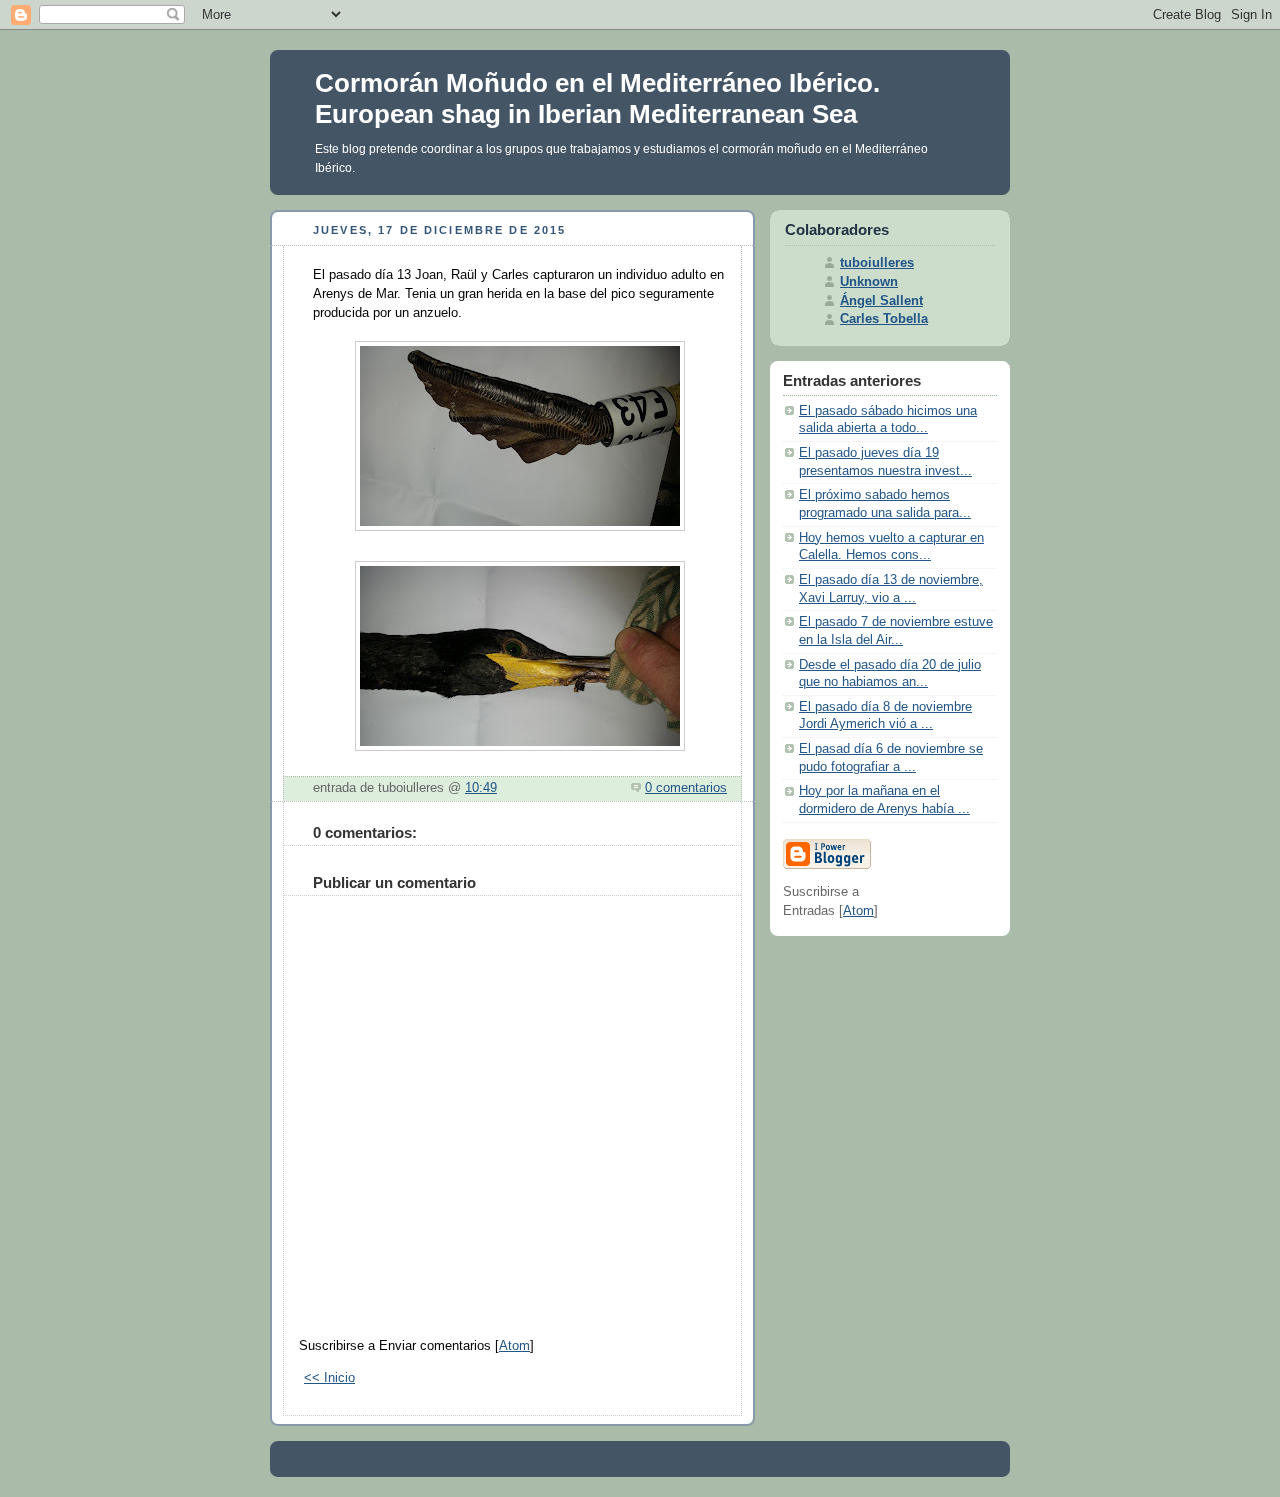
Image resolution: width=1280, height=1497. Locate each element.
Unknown (869, 282)
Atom (514, 1346)
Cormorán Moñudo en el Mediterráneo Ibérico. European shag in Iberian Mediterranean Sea (597, 98)
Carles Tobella (884, 319)
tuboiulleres (877, 263)
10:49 (481, 788)
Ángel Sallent (881, 301)
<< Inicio (329, 1378)
